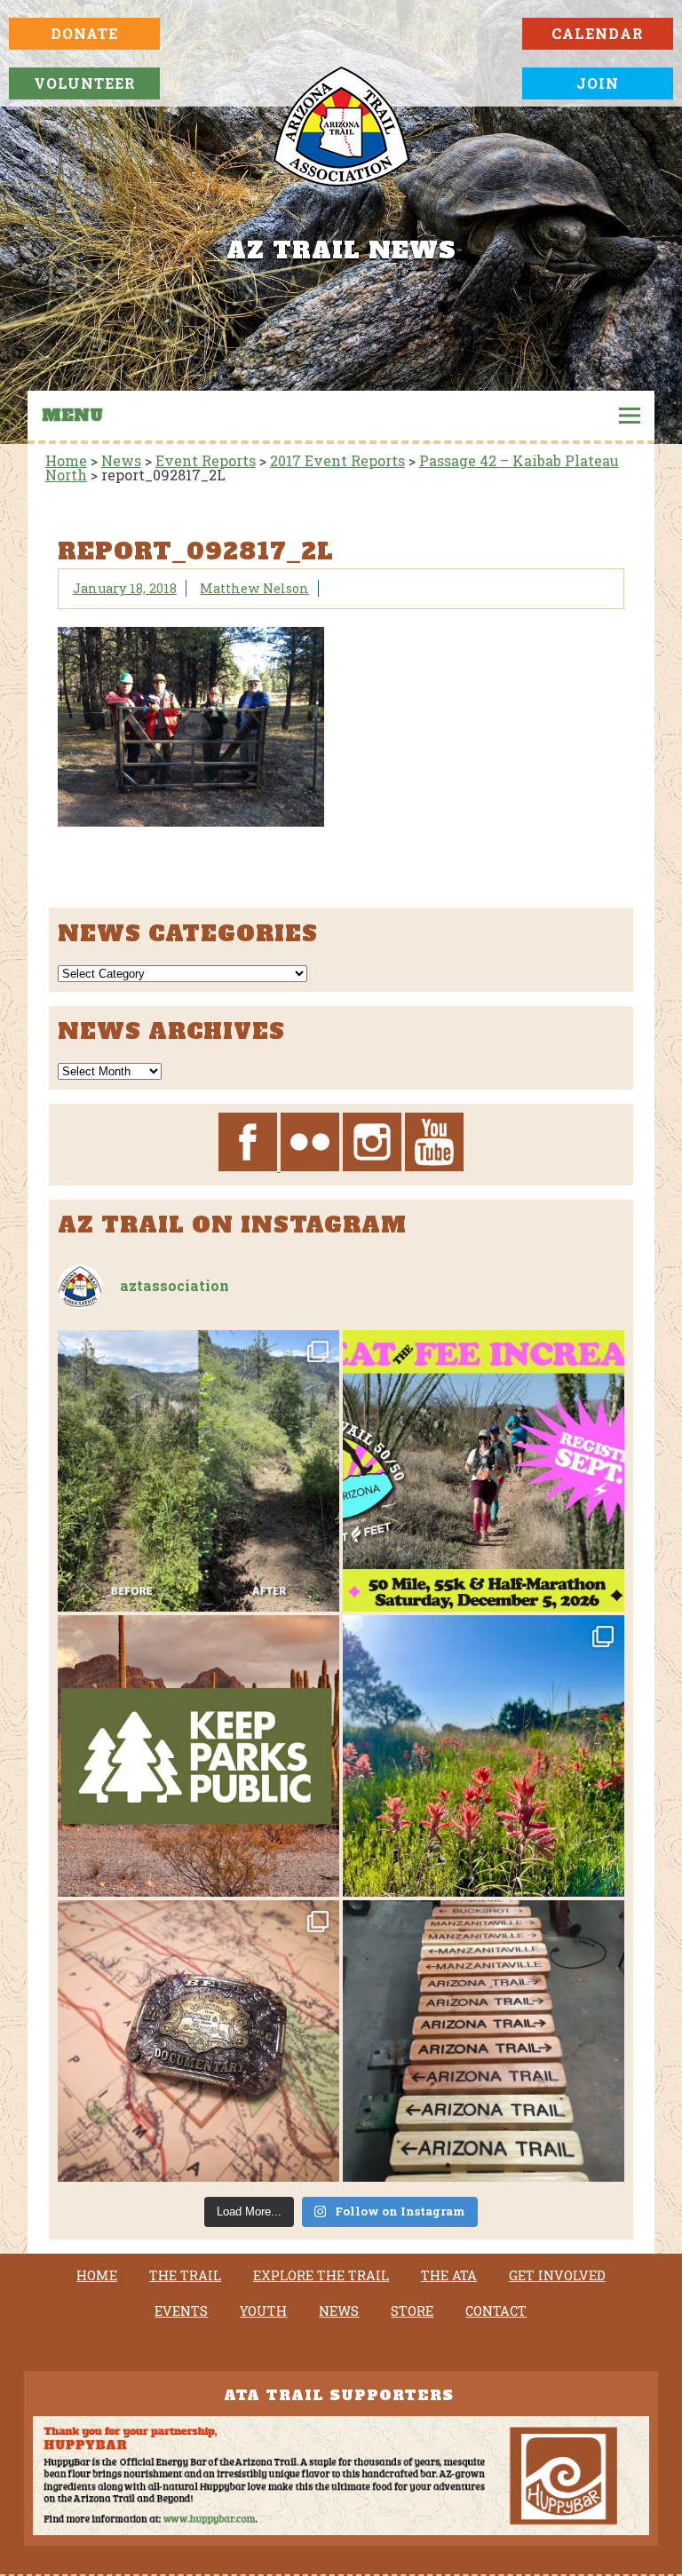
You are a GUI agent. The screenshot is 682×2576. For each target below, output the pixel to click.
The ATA (449, 2276)
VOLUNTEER (85, 83)
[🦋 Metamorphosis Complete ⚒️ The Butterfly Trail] (198, 1471)
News (339, 2311)
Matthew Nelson (254, 588)
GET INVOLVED (557, 2276)
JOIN (598, 83)
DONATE (84, 33)
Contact (496, 2311)
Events (181, 2311)
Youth (263, 2311)
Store (412, 2311)
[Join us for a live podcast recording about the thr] (198, 1756)
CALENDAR (598, 33)
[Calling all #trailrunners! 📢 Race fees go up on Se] (484, 1471)
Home (97, 2276)
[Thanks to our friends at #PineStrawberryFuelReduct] (484, 2041)
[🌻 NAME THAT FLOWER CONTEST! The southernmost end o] (484, 1756)
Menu (72, 416)
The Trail (185, 2276)
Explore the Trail (321, 2276)
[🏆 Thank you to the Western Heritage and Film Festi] (198, 2041)
